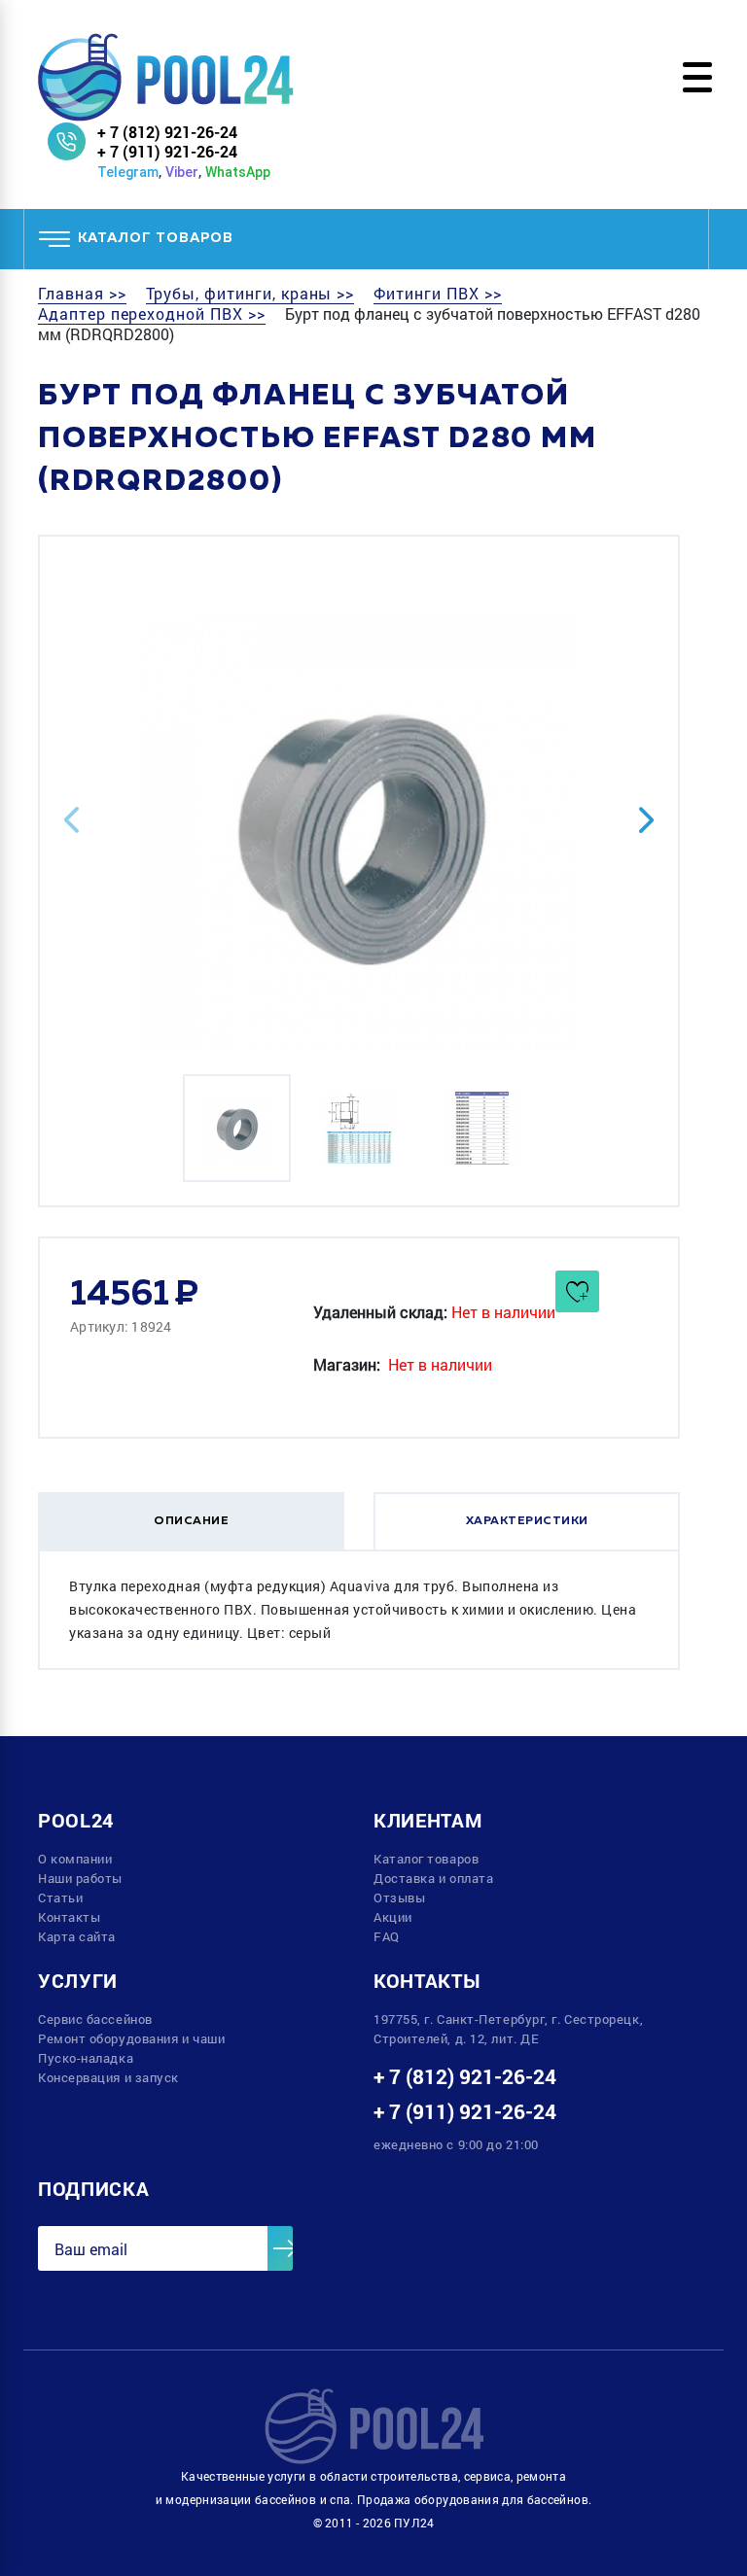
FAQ (387, 1936)
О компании (75, 1859)
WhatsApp (238, 172)
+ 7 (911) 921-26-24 (167, 151)
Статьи (60, 1897)
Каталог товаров (426, 1859)
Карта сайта (77, 1936)
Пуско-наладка (86, 2058)
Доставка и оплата (433, 1878)
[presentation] (71, 820)
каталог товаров (156, 238)
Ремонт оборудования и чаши (131, 2038)
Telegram (128, 172)
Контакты (69, 1917)
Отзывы (399, 1897)
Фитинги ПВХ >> (437, 294)
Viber (182, 172)
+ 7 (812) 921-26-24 (167, 132)
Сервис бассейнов (95, 2019)
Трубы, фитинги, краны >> (250, 294)
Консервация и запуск (108, 2077)
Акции (393, 1917)
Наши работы (80, 1878)
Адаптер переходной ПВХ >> (152, 314)
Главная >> (82, 294)
